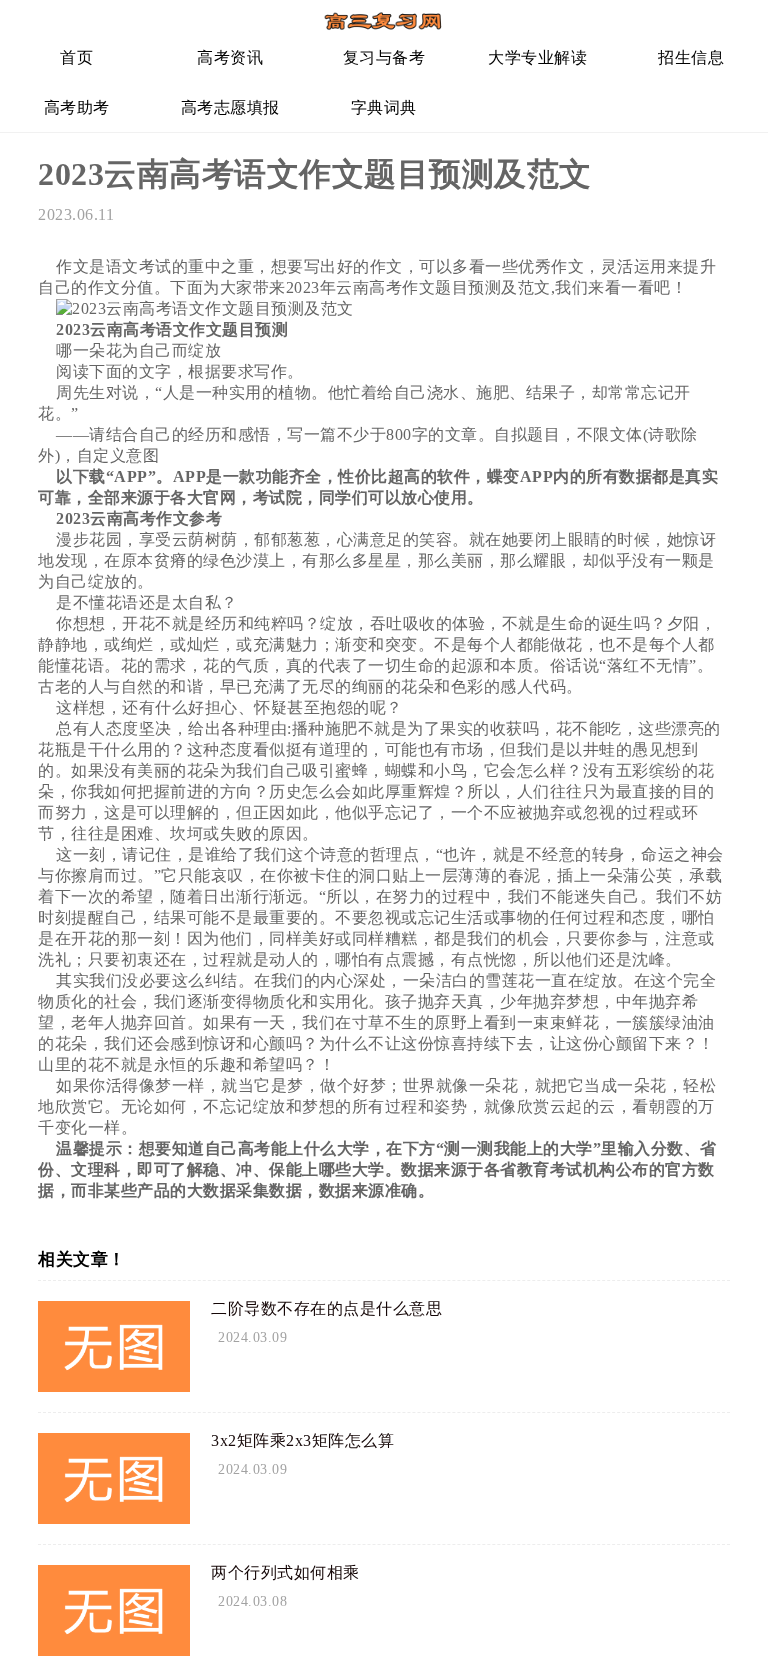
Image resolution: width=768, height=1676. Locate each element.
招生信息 (691, 57)
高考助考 (77, 107)
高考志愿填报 (230, 107)
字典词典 (384, 107)
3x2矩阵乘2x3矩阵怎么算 (302, 1440)
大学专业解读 (537, 57)
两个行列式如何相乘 (285, 1572)
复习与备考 (384, 57)
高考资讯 (230, 57)
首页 (76, 57)
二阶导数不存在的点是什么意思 (326, 1308)
